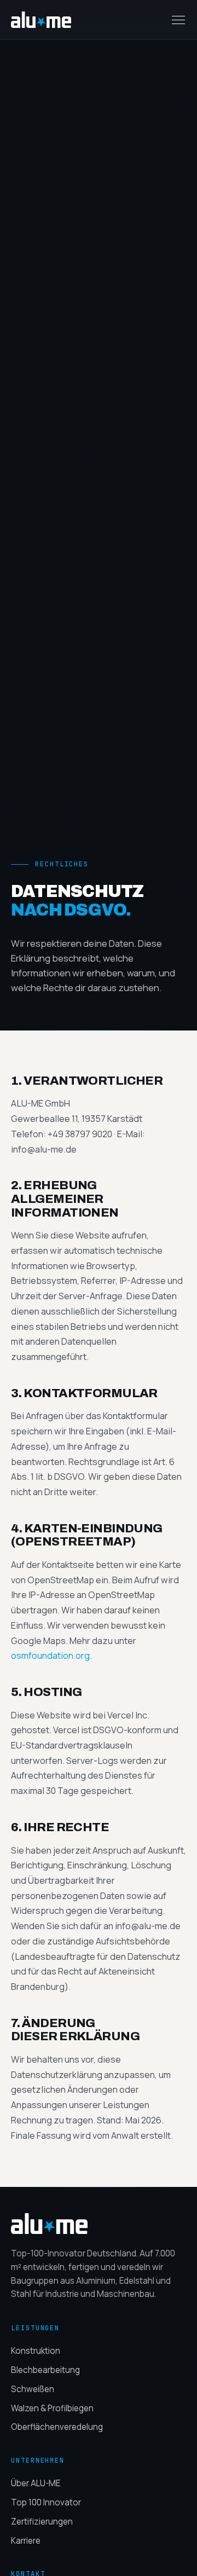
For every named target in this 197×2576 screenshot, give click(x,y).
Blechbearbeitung (45, 2370)
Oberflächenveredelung (57, 2427)
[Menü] (178, 20)
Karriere (26, 2541)
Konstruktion (36, 2351)
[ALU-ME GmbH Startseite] (41, 20)
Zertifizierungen (42, 2522)
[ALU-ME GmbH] (99, 2224)
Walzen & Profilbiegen (52, 2408)
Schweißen (33, 2389)
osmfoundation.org (50, 1655)
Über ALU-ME (36, 2483)
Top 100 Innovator (46, 2502)
